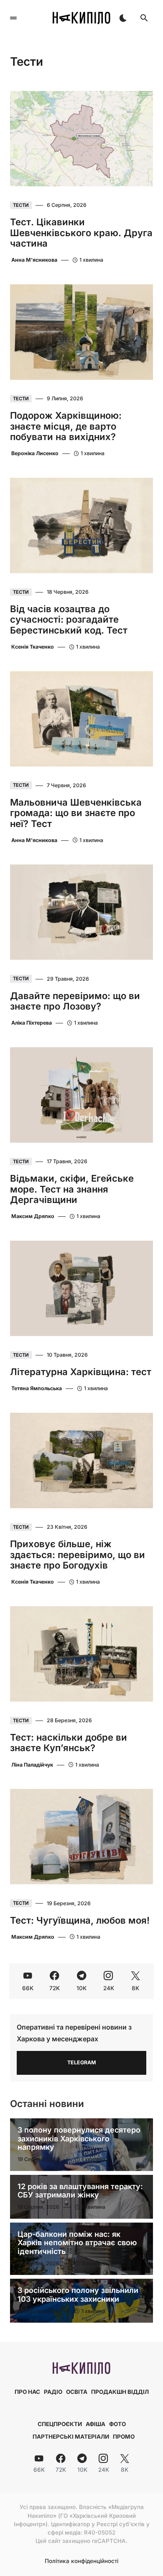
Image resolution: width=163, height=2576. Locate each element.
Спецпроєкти (60, 2424)
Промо (124, 2437)
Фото (117, 2424)
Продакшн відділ (120, 2392)
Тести (21, 205)
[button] (13, 18)
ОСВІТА (77, 2392)
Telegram (82, 2062)
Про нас (27, 2392)
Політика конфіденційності (81, 2561)
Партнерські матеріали (71, 2437)
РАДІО (53, 2392)
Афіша (96, 2424)
